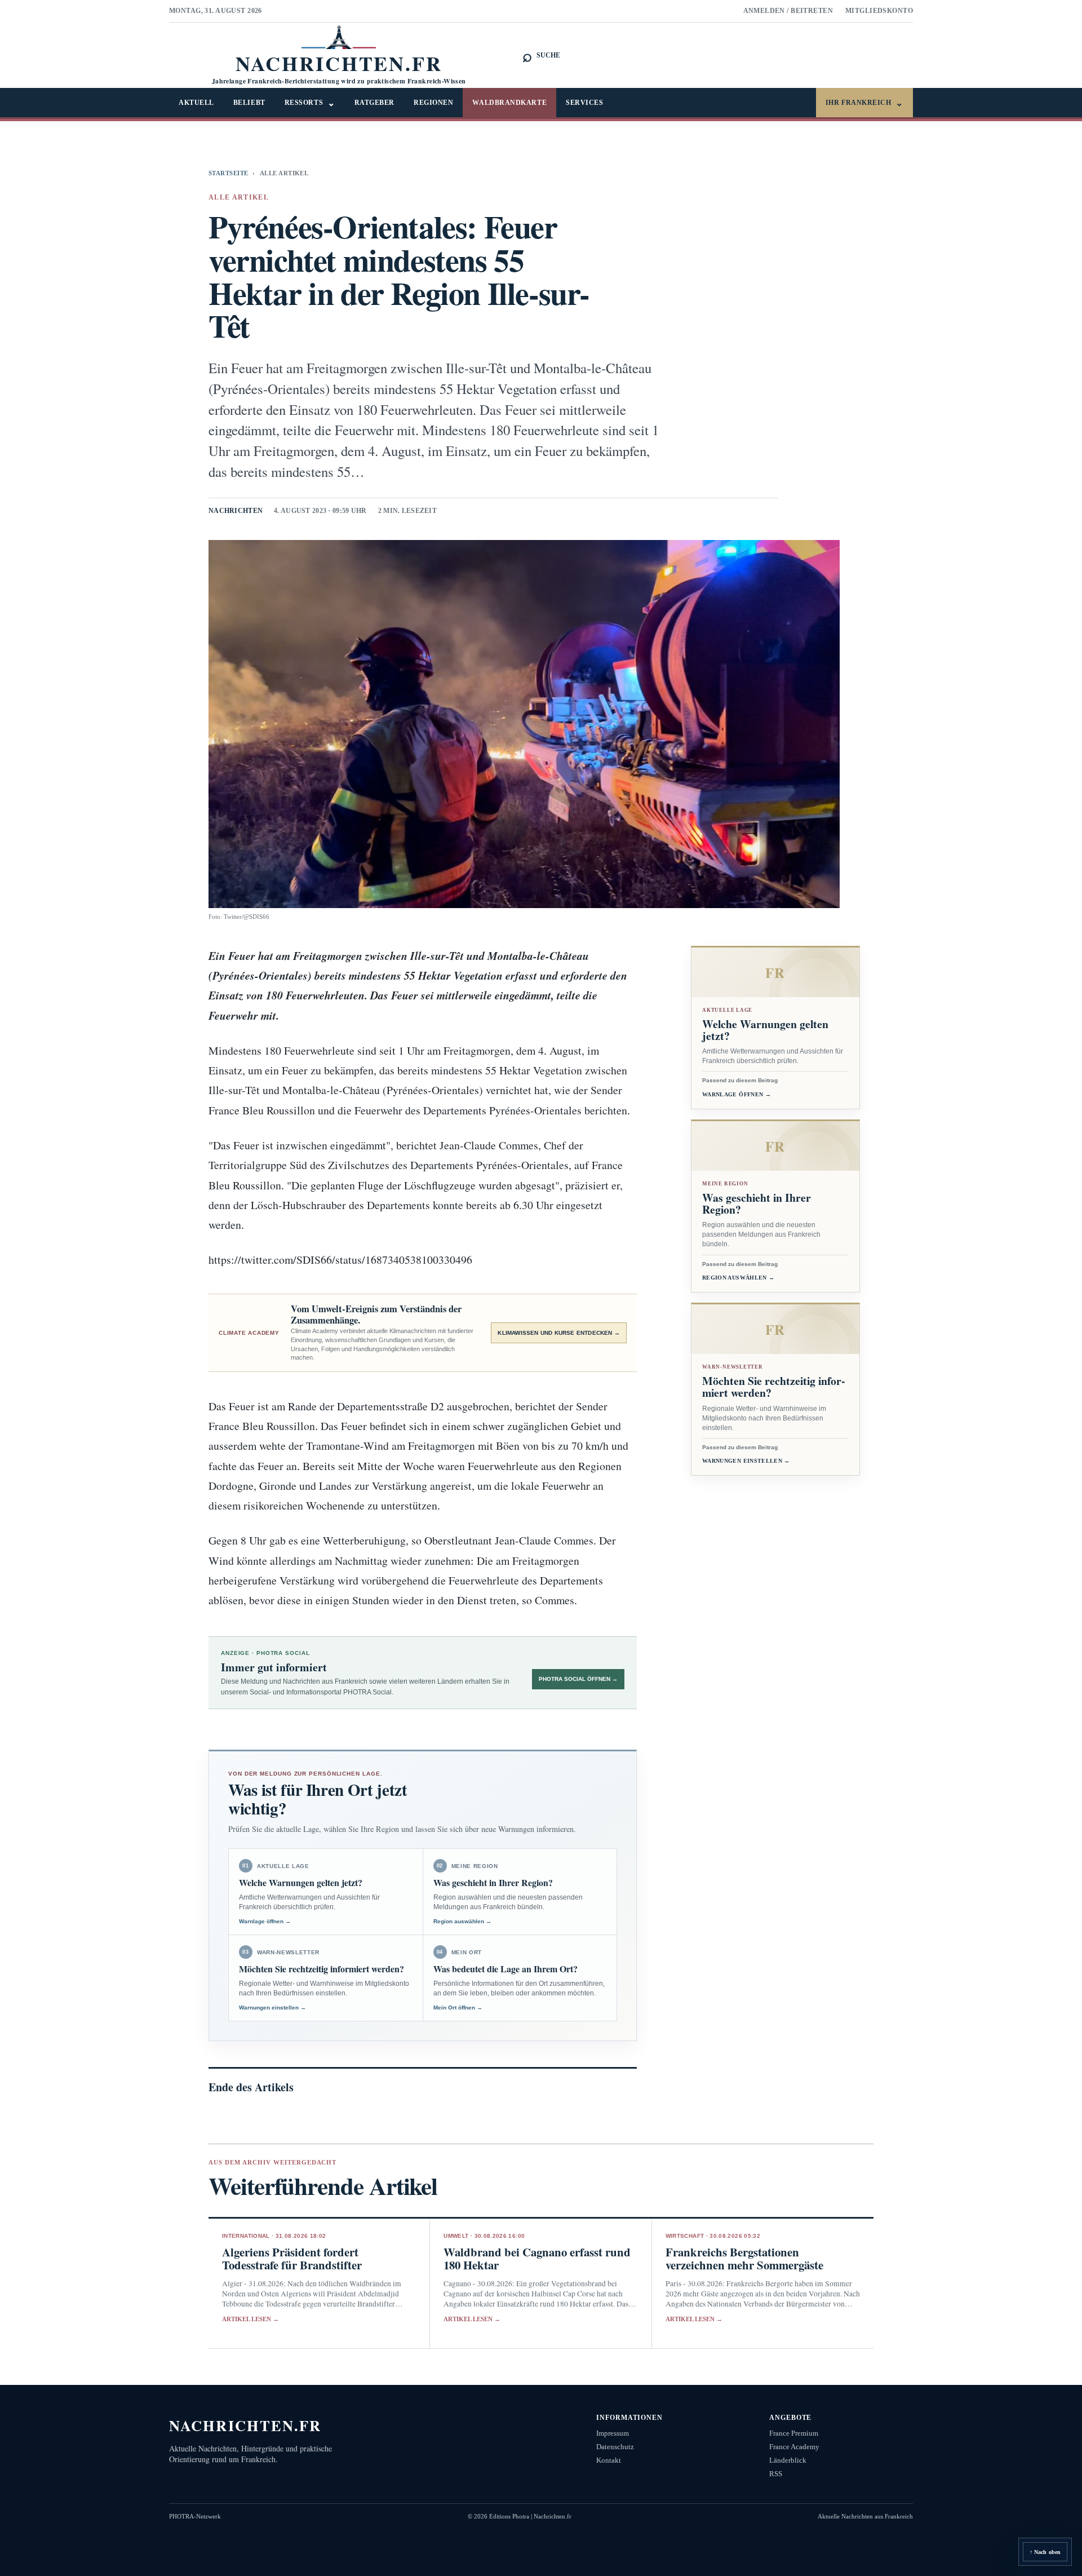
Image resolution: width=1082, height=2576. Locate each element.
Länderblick (788, 2460)
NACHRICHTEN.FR (245, 2425)
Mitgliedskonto (879, 11)
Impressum (613, 2433)
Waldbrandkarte (509, 103)
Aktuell (196, 103)
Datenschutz (615, 2447)
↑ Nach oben (1045, 2552)
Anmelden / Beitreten (788, 11)
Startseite (228, 173)
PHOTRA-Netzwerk (195, 2516)
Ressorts (310, 103)
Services (584, 103)
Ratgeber (374, 103)
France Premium (794, 2433)
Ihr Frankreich (864, 103)
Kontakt (609, 2460)
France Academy (794, 2447)
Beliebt (249, 103)
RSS (776, 2474)
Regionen (433, 103)
